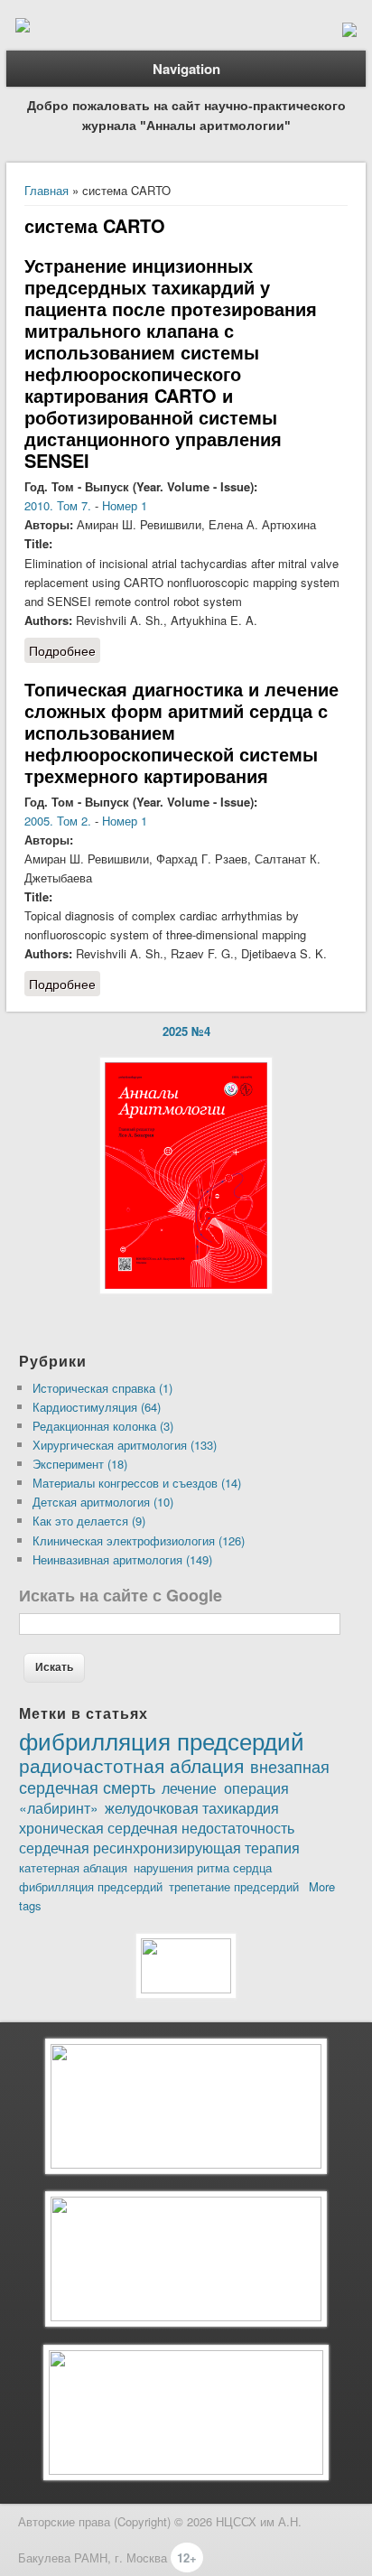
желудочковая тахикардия (192, 1807)
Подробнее (65, 652)
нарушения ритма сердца (203, 1867)
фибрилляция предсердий (162, 1740)
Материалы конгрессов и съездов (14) (137, 1483)
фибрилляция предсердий (91, 1886)
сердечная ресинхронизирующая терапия (159, 1847)
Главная (46, 190)
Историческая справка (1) (102, 1388)
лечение (189, 1787)
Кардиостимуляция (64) (97, 1407)
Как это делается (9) (89, 1521)
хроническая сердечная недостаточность (157, 1827)
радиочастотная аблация (131, 1765)
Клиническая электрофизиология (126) (139, 1540)
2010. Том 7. (58, 505)
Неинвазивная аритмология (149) (122, 1559)
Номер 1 (125, 505)
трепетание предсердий (234, 1886)
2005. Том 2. (58, 821)
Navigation (186, 69)
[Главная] (23, 28)
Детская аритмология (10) (103, 1502)
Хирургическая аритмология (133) (125, 1445)
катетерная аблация (73, 1867)
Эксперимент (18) (80, 1464)
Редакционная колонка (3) (103, 1426)
